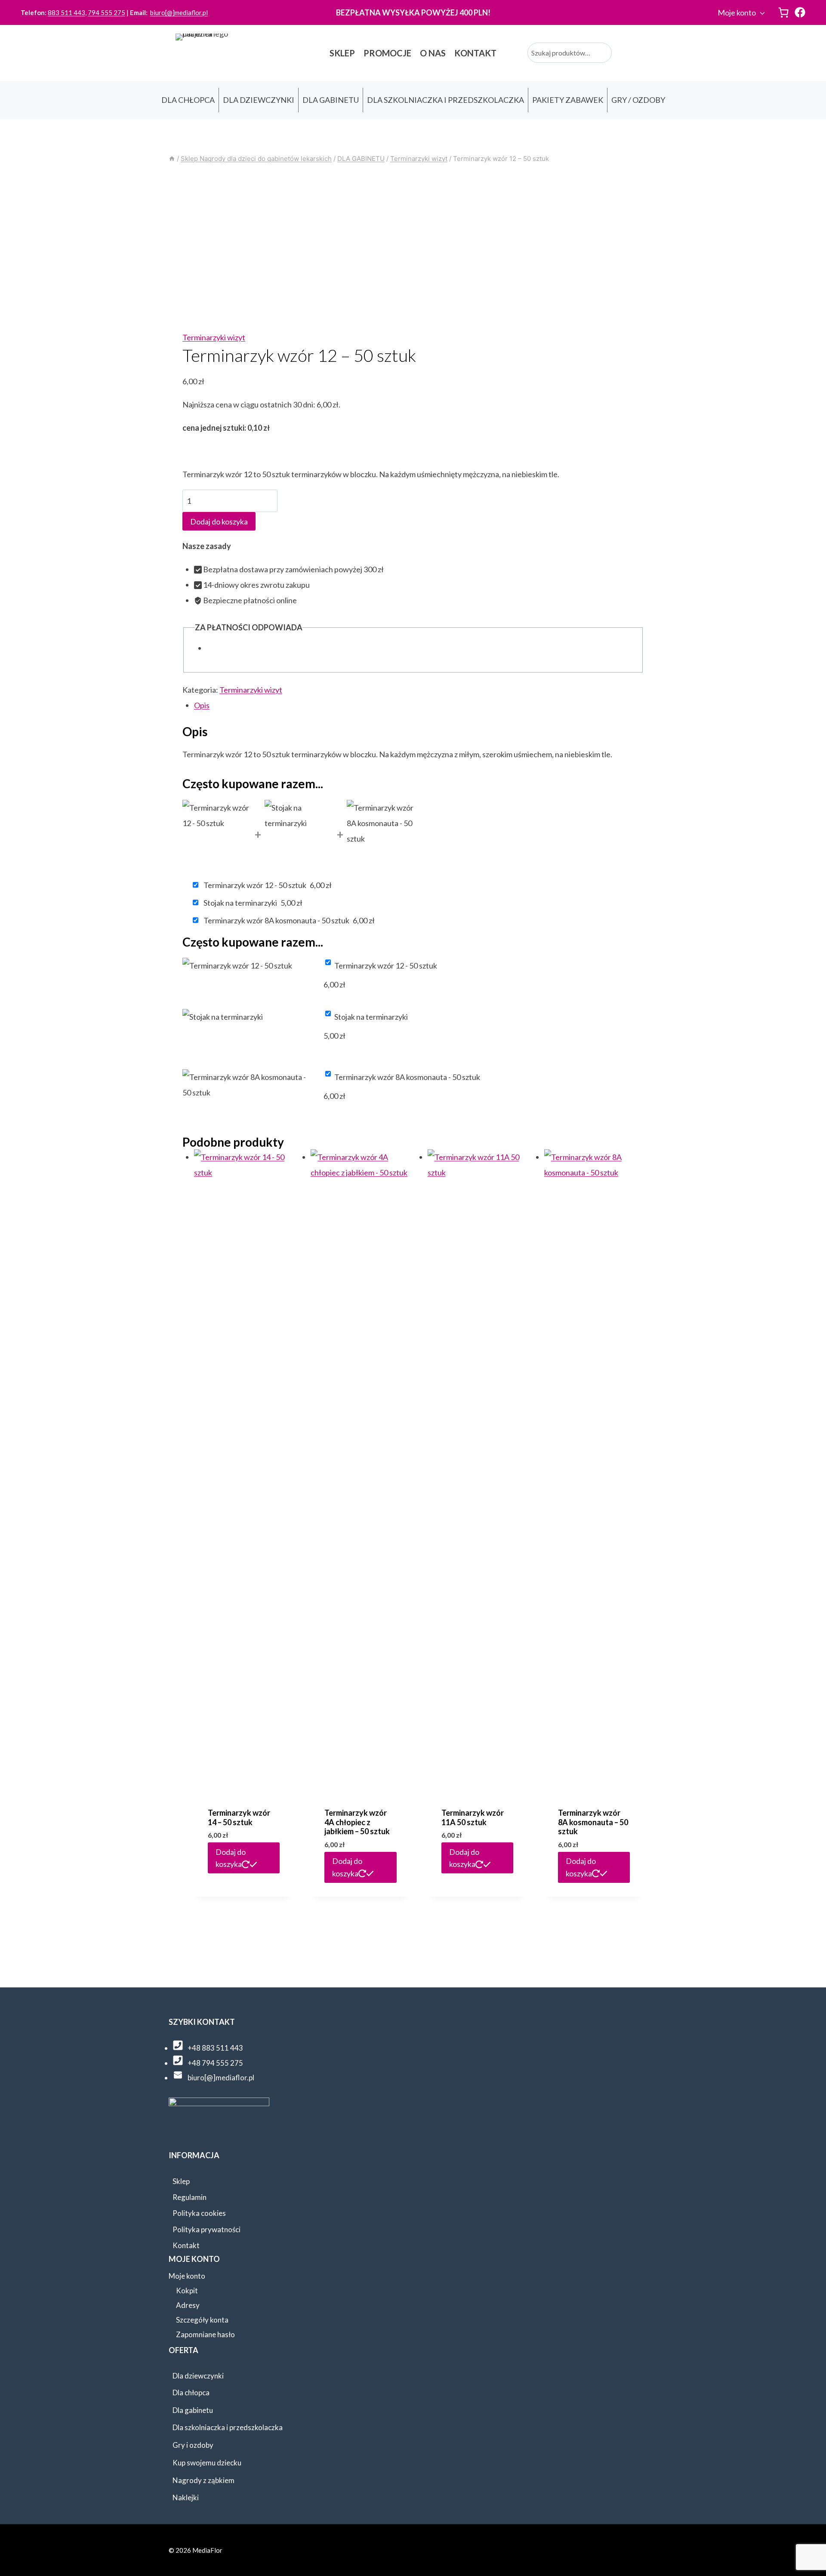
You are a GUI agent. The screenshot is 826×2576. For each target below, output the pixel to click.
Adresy (188, 2305)
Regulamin (190, 2197)
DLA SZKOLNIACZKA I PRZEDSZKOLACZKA (445, 100)
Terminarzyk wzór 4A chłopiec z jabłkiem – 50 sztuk (357, 1822)
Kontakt (186, 2245)
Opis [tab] (202, 705)
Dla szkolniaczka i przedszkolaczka (228, 2427)
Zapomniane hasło (205, 2334)
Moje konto (737, 12)
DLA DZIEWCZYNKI (259, 100)
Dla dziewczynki (198, 2376)
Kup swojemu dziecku (207, 2463)
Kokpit (187, 2291)
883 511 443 (66, 12)
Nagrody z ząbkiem (203, 2480)
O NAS (433, 53)
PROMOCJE (387, 53)
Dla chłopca (191, 2392)
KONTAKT (475, 53)
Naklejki (186, 2497)
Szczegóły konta (202, 2320)
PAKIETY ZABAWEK (568, 100)
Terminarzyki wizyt (214, 337)
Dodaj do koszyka (219, 521)
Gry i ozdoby (193, 2445)
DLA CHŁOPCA (188, 100)
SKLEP (342, 53)
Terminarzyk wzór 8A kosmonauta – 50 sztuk (593, 1822)
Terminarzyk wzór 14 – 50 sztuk (239, 1817)
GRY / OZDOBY (638, 100)
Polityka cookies (199, 2213)
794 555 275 (106, 12)
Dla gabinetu (193, 2410)
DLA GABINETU (331, 100)
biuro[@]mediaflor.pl (179, 12)
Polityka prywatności (206, 2229)
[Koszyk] (783, 12)
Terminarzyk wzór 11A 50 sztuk (473, 1817)
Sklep (181, 2181)
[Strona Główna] (172, 159)
